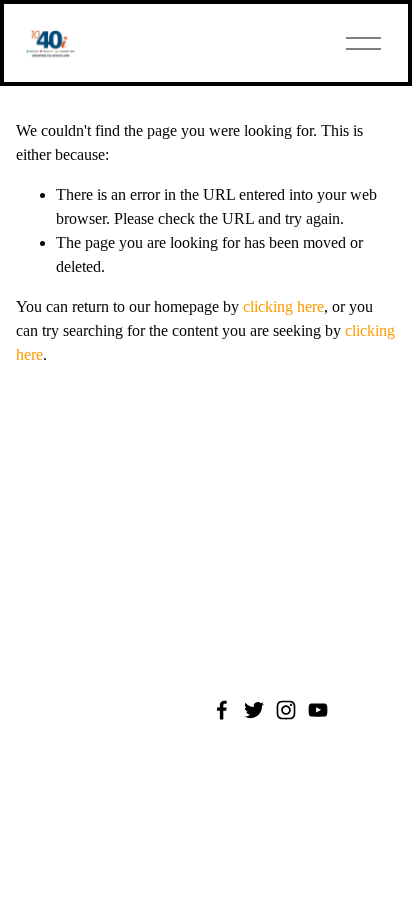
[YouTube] (318, 710)
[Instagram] (286, 710)
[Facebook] (222, 710)
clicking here (283, 306)
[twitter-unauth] (254, 710)
